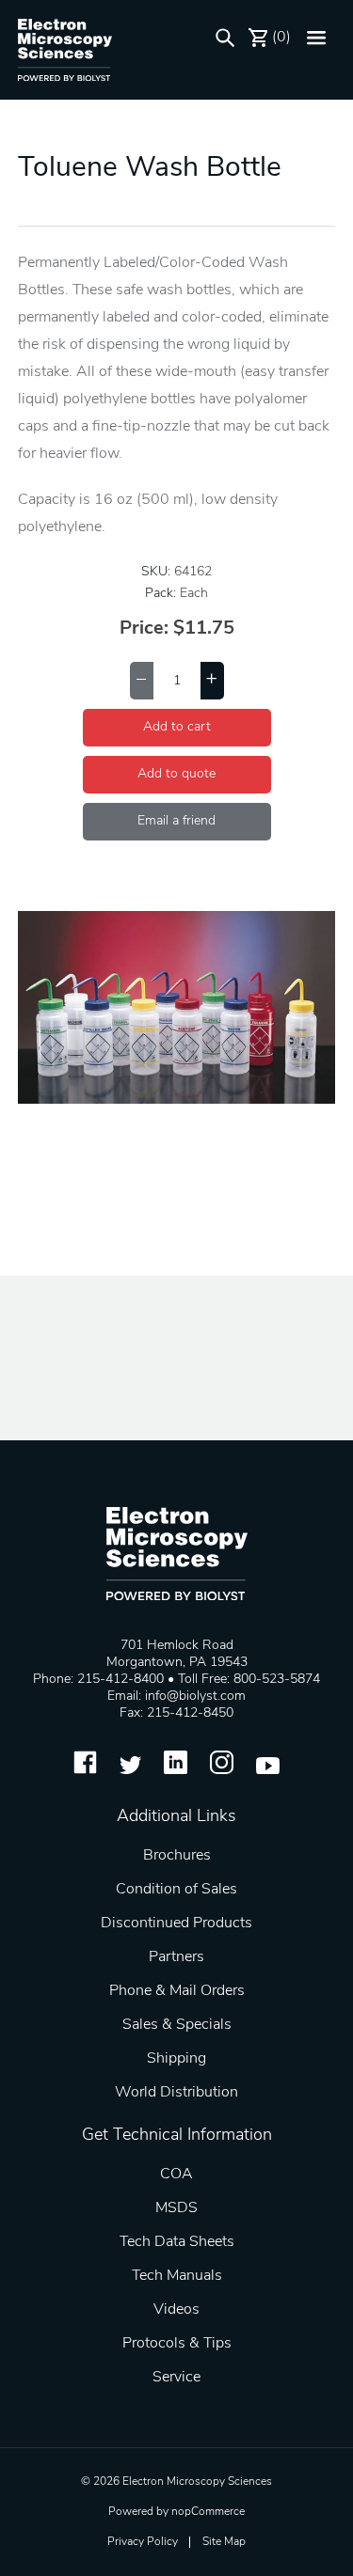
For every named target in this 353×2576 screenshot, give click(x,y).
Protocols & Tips (177, 2344)
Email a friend (176, 821)
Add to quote (176, 774)
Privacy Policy (143, 2542)
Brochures (177, 1856)
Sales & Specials (177, 2025)
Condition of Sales (176, 1890)
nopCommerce (208, 2512)
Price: (144, 629)
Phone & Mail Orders (177, 1991)
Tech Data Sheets (177, 2242)
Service (176, 2378)
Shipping (176, 2059)
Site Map (224, 2542)
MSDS (176, 2208)
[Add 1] (212, 681)
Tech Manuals (177, 2276)
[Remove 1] (142, 681)
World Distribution (176, 2093)
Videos (176, 2310)
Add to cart (177, 727)
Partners (176, 1957)
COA (176, 2175)
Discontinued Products (176, 1924)
